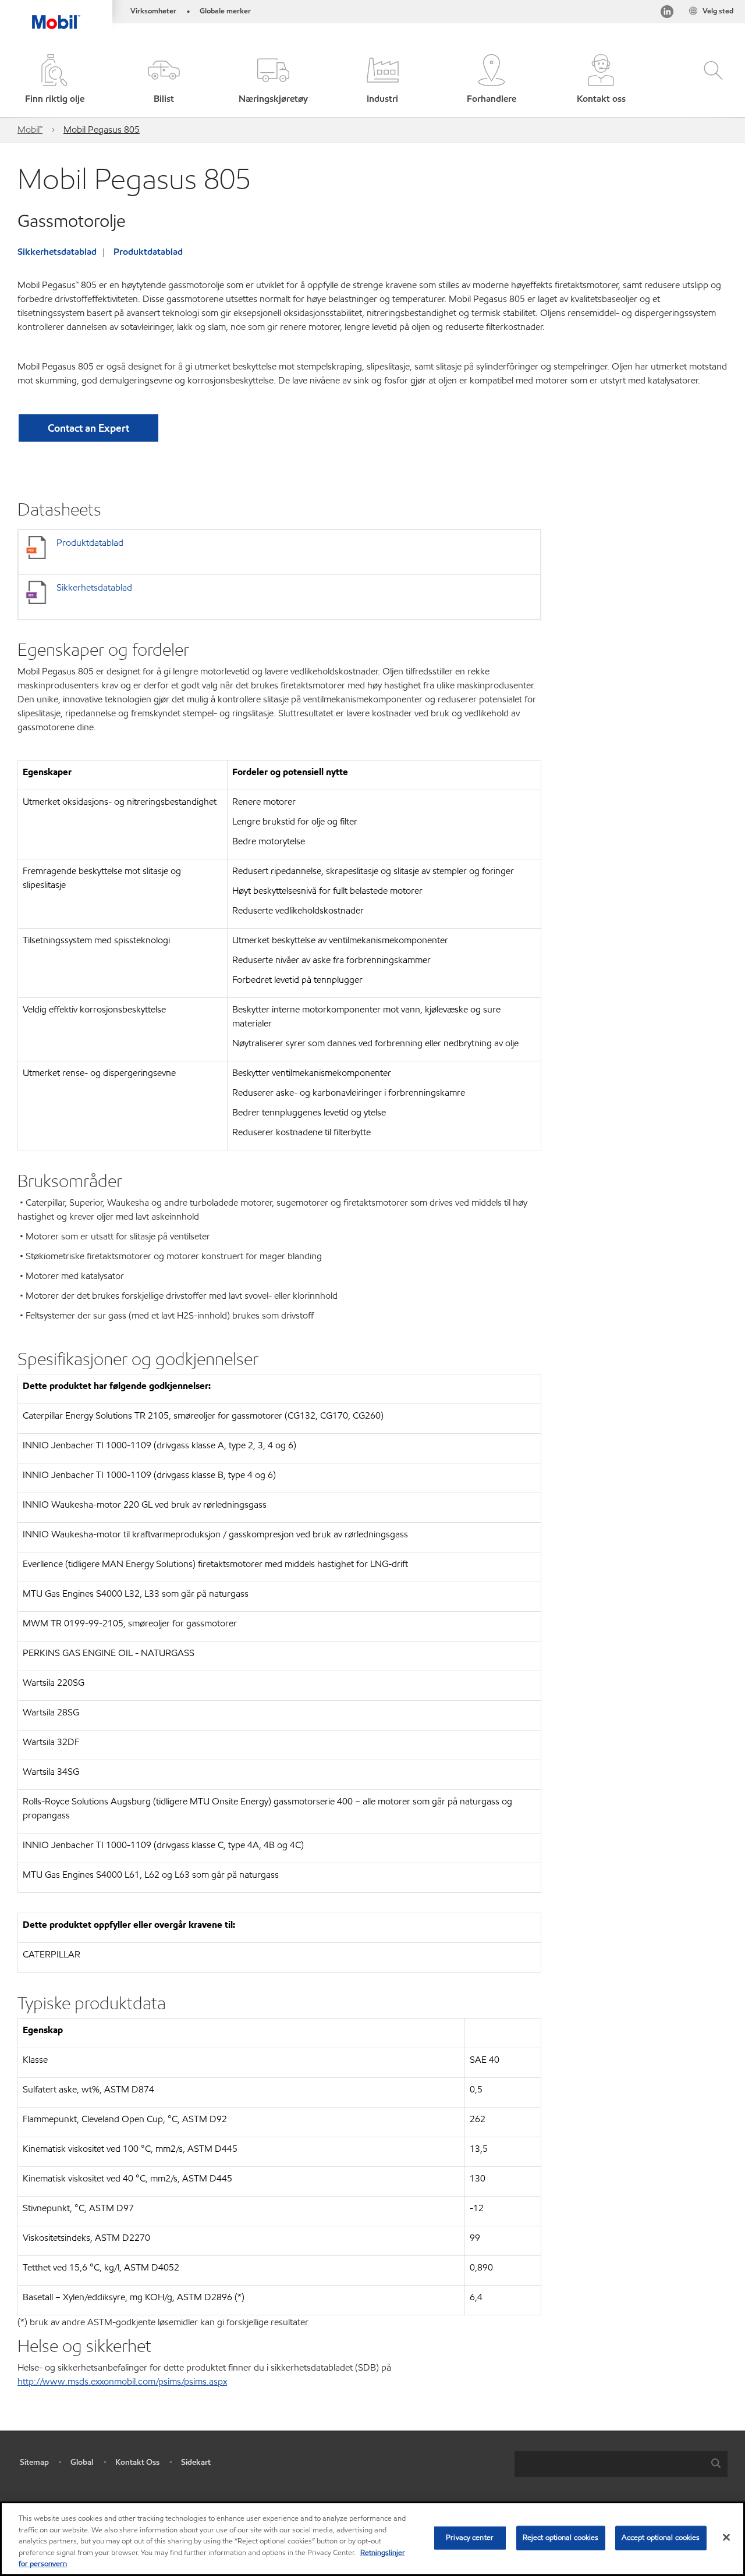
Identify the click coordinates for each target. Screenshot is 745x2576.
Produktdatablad (148, 252)
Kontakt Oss (137, 2462)
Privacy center (470, 2538)
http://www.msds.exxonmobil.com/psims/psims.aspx (122, 2381)
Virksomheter (153, 11)
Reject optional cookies (561, 2538)
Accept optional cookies (661, 2538)
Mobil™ (30, 129)
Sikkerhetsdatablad (57, 252)
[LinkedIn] (667, 14)
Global (82, 2462)
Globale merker (225, 11)
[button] (164, 80)
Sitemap (34, 2462)
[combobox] (621, 2464)
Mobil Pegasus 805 (102, 129)
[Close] (726, 2538)
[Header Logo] (56, 15)
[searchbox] (609, 2464)
